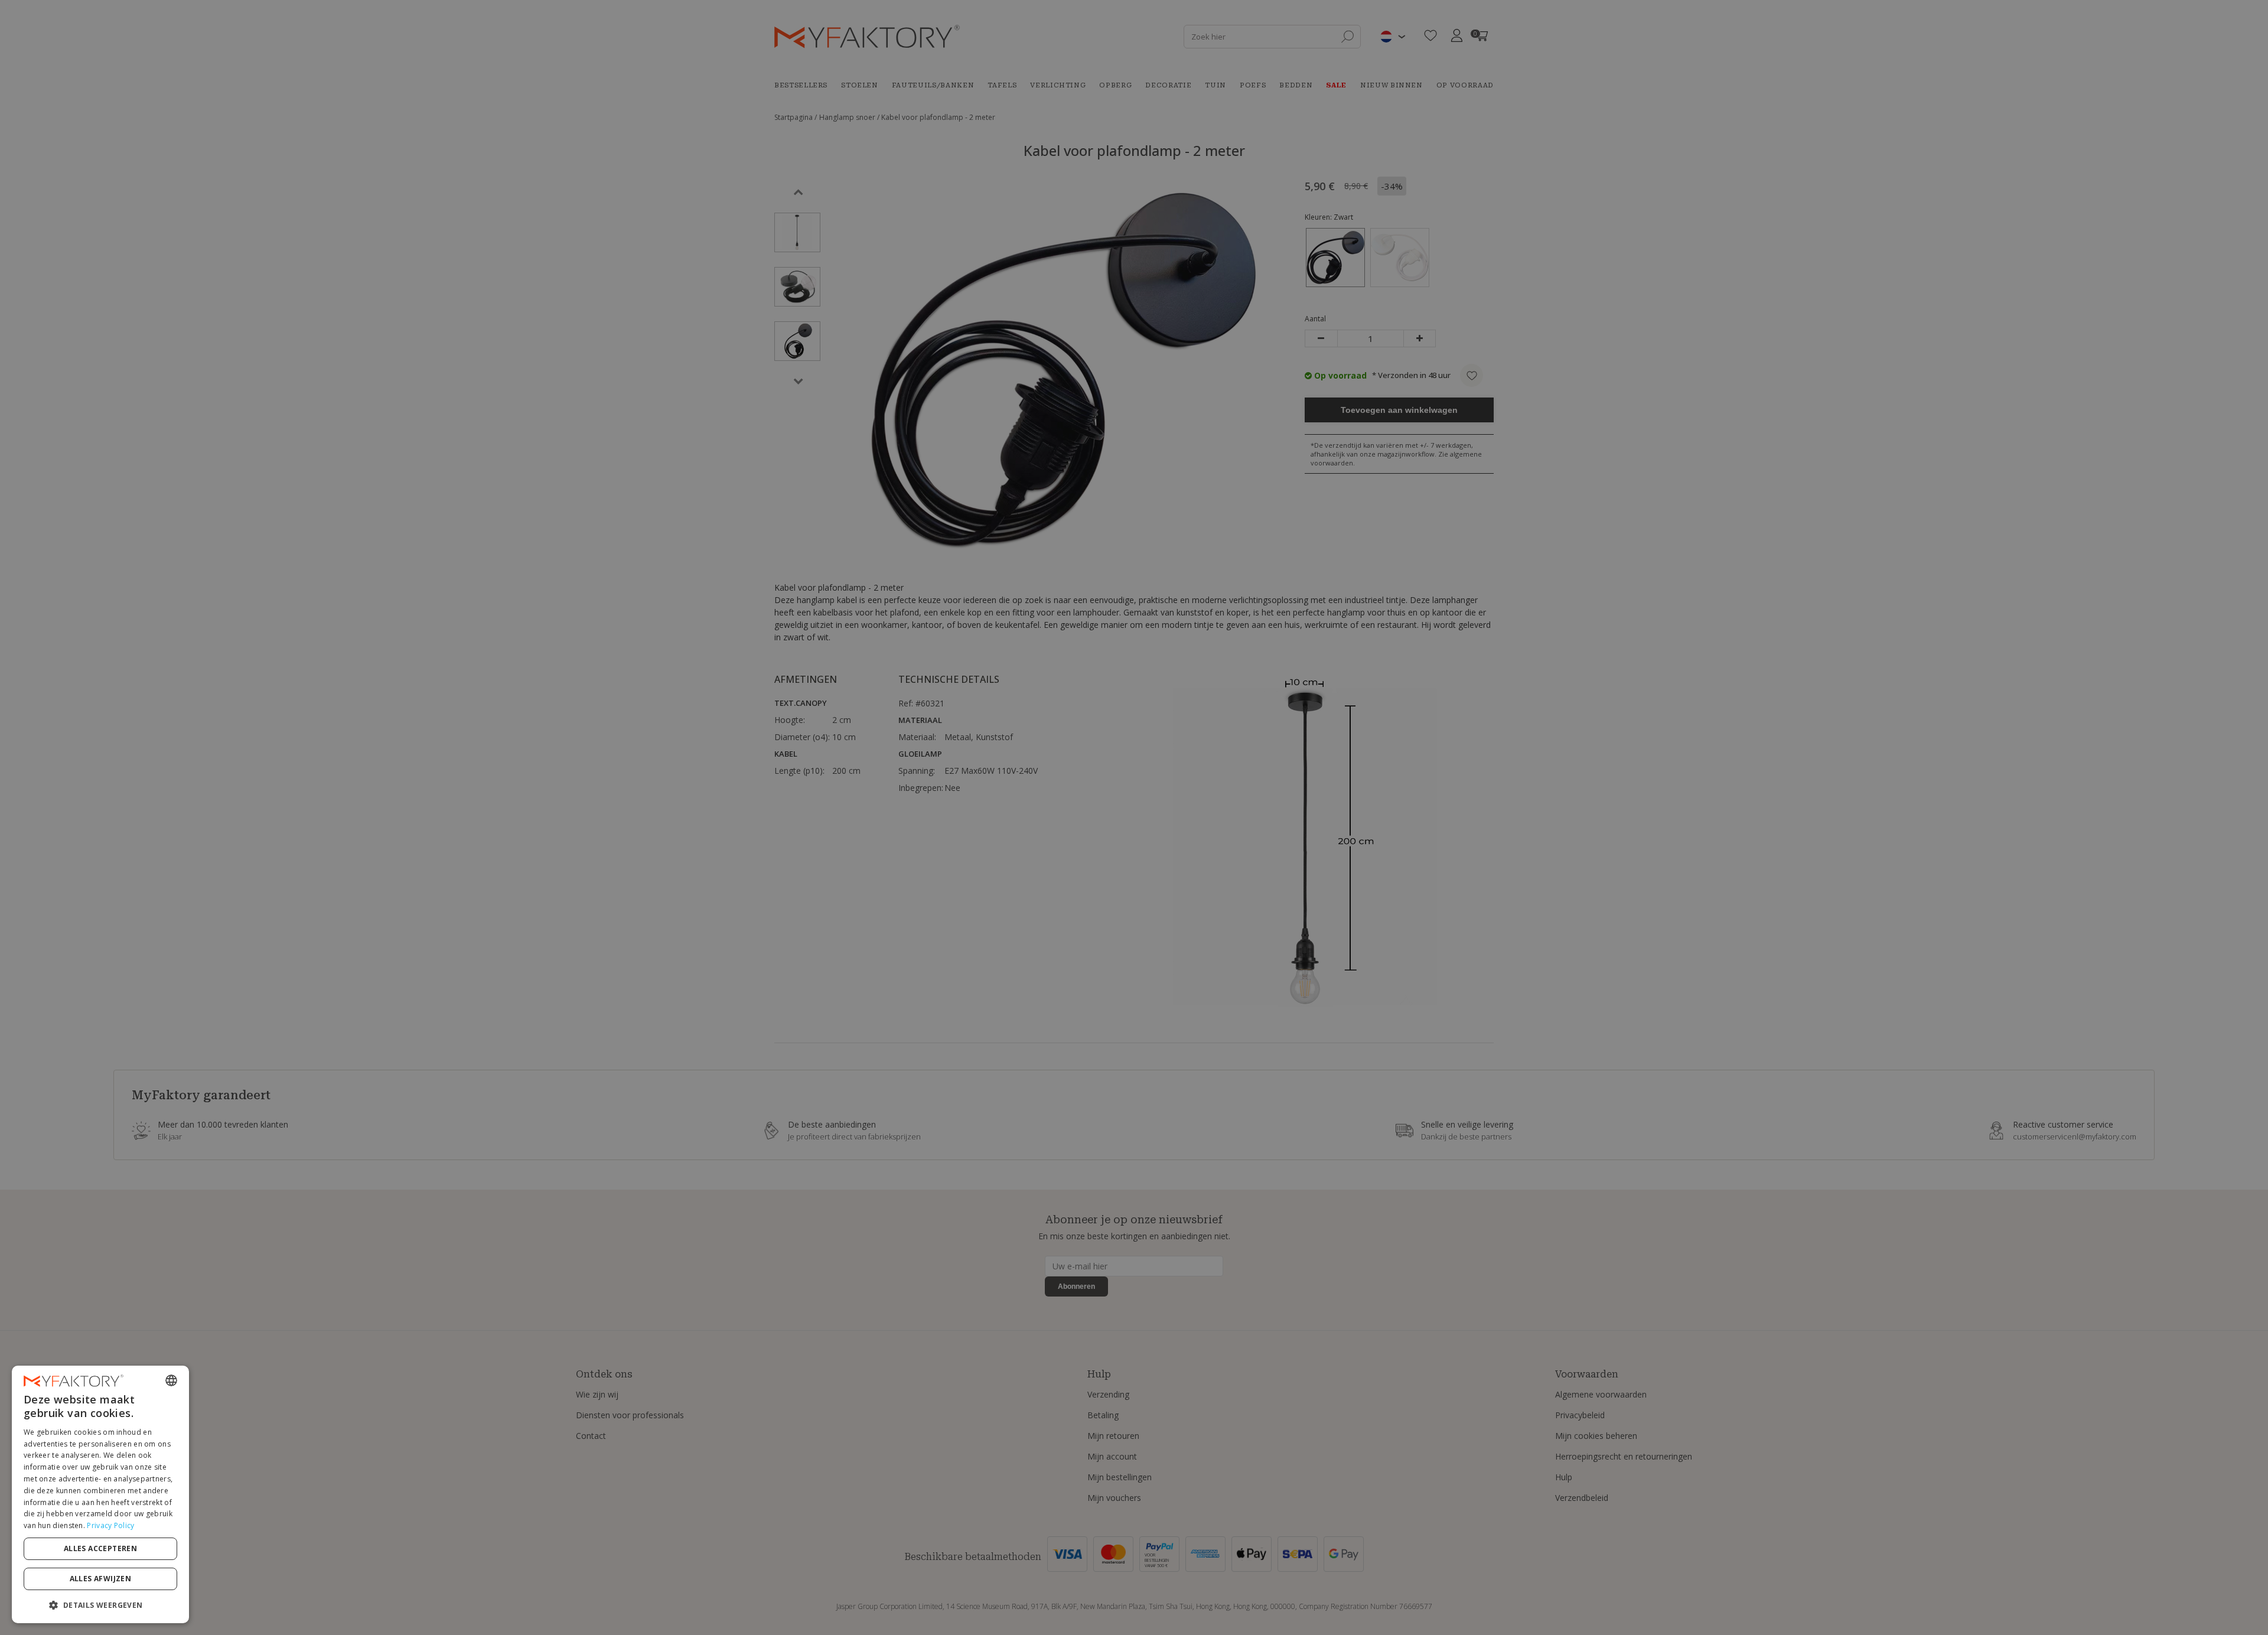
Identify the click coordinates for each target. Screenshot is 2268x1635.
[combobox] (171, 1380)
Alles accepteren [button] (100, 1548)
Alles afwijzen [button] (101, 1579)
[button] (100, 1605)
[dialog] (100, 1494)
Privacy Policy (110, 1525)
